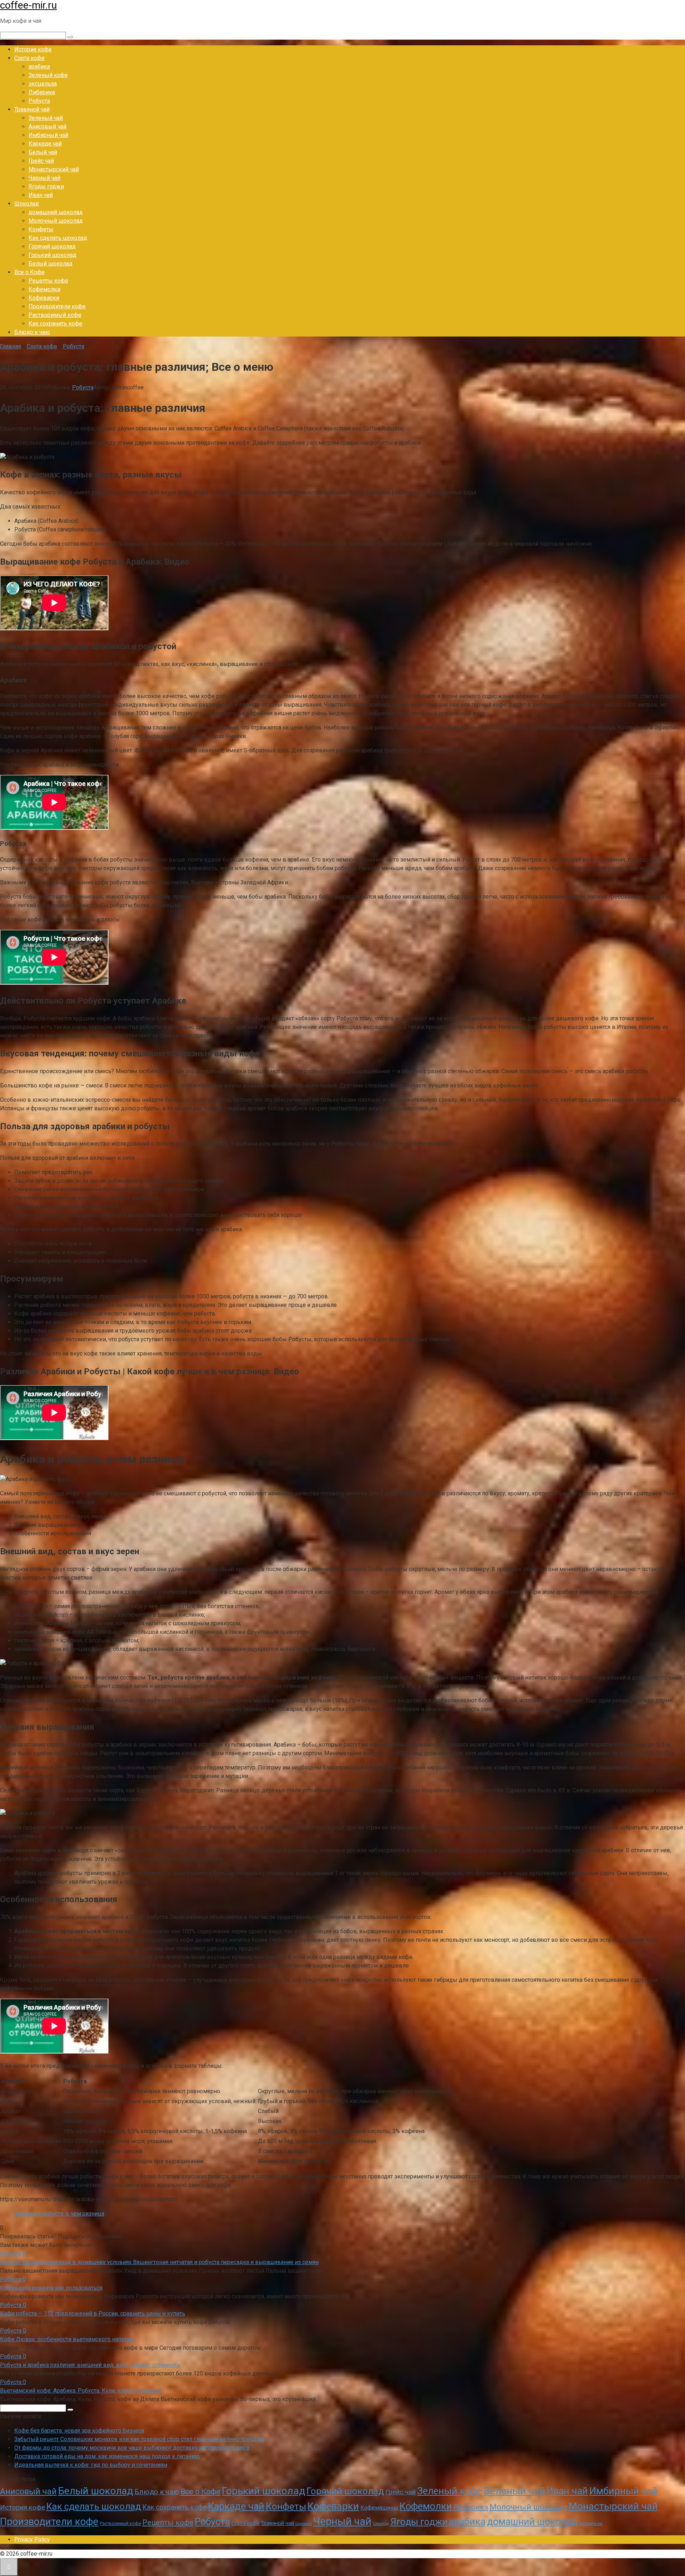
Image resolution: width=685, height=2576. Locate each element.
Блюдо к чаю (32, 332)
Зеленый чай (46, 118)
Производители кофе (57, 306)
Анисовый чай (47, 127)
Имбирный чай (48, 135)
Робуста (39, 101)
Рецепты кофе (48, 281)
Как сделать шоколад (58, 238)
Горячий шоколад (52, 246)
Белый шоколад (50, 264)
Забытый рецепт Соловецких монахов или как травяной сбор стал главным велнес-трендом (139, 2439)
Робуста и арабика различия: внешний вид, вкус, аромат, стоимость (90, 2365)
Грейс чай (41, 161)
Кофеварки (44, 298)
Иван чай (41, 195)
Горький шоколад (52, 255)
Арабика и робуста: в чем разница (59, 2214)
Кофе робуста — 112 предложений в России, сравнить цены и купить (93, 2314)
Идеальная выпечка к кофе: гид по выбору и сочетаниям (91, 2465)
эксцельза (43, 84)
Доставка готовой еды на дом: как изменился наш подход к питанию (107, 2456)
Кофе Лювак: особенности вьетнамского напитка (67, 2339)
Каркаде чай (45, 144)
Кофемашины (379, 2508)
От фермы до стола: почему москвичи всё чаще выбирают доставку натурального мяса (132, 2448)
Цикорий (304, 2524)
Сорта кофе (29, 58)
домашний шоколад (56, 212)
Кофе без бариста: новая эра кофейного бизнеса (79, 2431)
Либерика (42, 92)
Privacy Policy (32, 2539)
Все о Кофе (29, 272)
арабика (39, 67)
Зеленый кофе (48, 75)
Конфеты (41, 229)
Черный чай (44, 178)
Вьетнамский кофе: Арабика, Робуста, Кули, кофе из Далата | (81, 2391)
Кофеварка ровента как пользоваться (51, 2288)
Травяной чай (32, 109)
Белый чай (43, 152)
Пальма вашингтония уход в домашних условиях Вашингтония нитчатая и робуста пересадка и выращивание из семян (159, 2262)
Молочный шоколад (56, 221)
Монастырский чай (54, 169)
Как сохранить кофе (55, 324)
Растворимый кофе (55, 315)
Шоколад (27, 204)
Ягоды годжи (46, 186)
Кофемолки (44, 289)
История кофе (33, 49)
